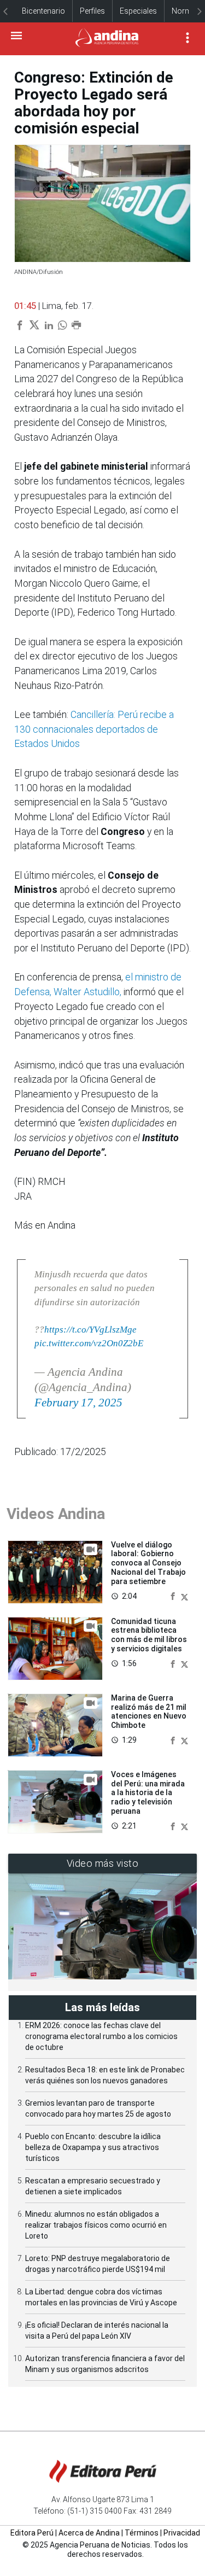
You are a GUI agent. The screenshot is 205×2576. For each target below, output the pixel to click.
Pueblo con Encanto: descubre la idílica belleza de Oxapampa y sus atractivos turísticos (93, 2147)
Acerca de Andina (89, 2533)
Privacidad (182, 2533)
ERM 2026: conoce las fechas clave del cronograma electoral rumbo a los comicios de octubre (101, 2036)
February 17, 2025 (78, 1403)
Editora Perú (32, 2533)
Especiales (138, 11)
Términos (142, 2533)
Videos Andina (56, 1514)
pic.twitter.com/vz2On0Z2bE (89, 1343)
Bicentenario (43, 11)
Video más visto (103, 1863)
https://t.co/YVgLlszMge (90, 1330)
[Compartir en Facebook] (174, 1596)
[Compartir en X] (184, 1596)
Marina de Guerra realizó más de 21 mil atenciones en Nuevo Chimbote (149, 1712)
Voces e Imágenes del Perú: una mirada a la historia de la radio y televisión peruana (148, 1793)
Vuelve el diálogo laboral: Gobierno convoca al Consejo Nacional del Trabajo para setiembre (148, 1563)
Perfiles (92, 11)
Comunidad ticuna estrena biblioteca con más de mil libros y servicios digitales (149, 1635)
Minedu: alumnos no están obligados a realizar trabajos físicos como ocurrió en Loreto (96, 2225)
